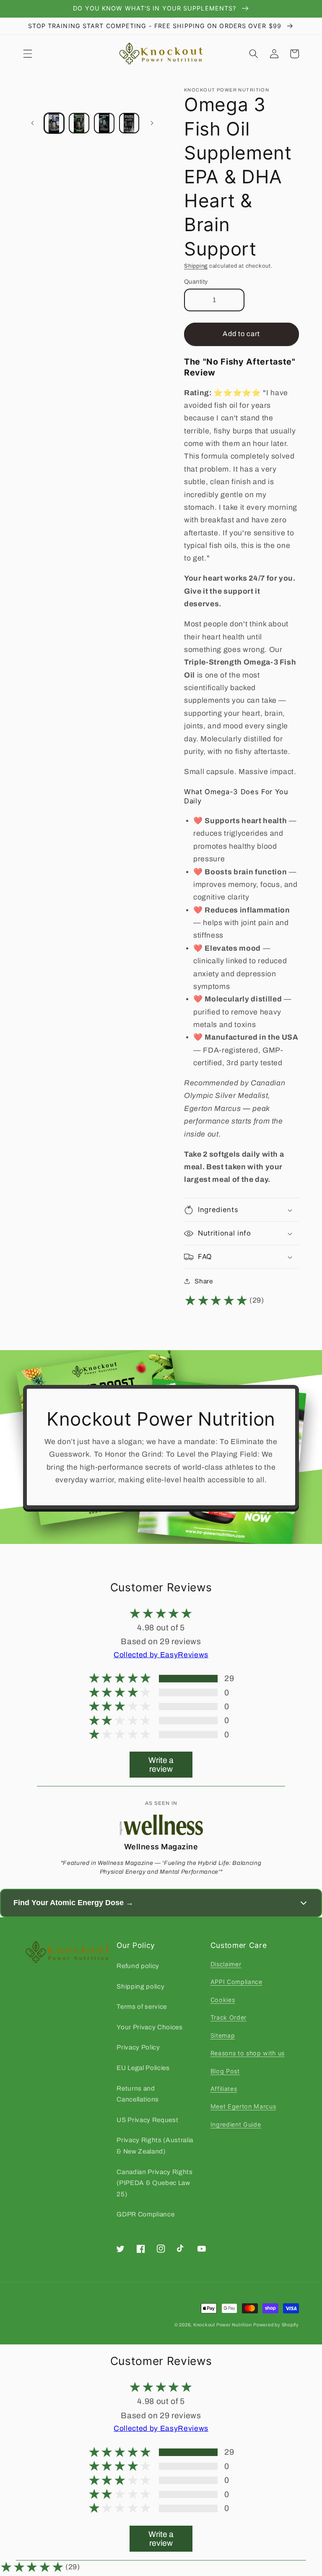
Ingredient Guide (236, 2124)
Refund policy (138, 1966)
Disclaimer (226, 1964)
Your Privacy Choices (149, 2027)
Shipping (196, 266)
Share (204, 1281)
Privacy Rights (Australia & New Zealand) (155, 2146)
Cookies (223, 2000)
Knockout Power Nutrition (222, 2325)
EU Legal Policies (143, 2068)
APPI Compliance (236, 1982)
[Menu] (28, 54)
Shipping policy (140, 1986)
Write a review (161, 1765)
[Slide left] (32, 123)
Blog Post (225, 2071)
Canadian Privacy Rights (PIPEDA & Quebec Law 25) (155, 2183)
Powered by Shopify (276, 2325)
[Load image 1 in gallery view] (54, 123)
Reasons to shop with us (248, 2053)
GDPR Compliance (145, 2214)
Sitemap (223, 2035)
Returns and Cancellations (138, 2094)
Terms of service (142, 2006)
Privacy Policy (138, 2047)
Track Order (229, 2017)
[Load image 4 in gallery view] (129, 123)
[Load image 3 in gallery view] (104, 123)
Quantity (196, 282)
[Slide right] (152, 123)
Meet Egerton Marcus (243, 2106)
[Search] (254, 54)
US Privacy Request (147, 2120)
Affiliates (224, 2089)
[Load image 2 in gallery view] (79, 123)
